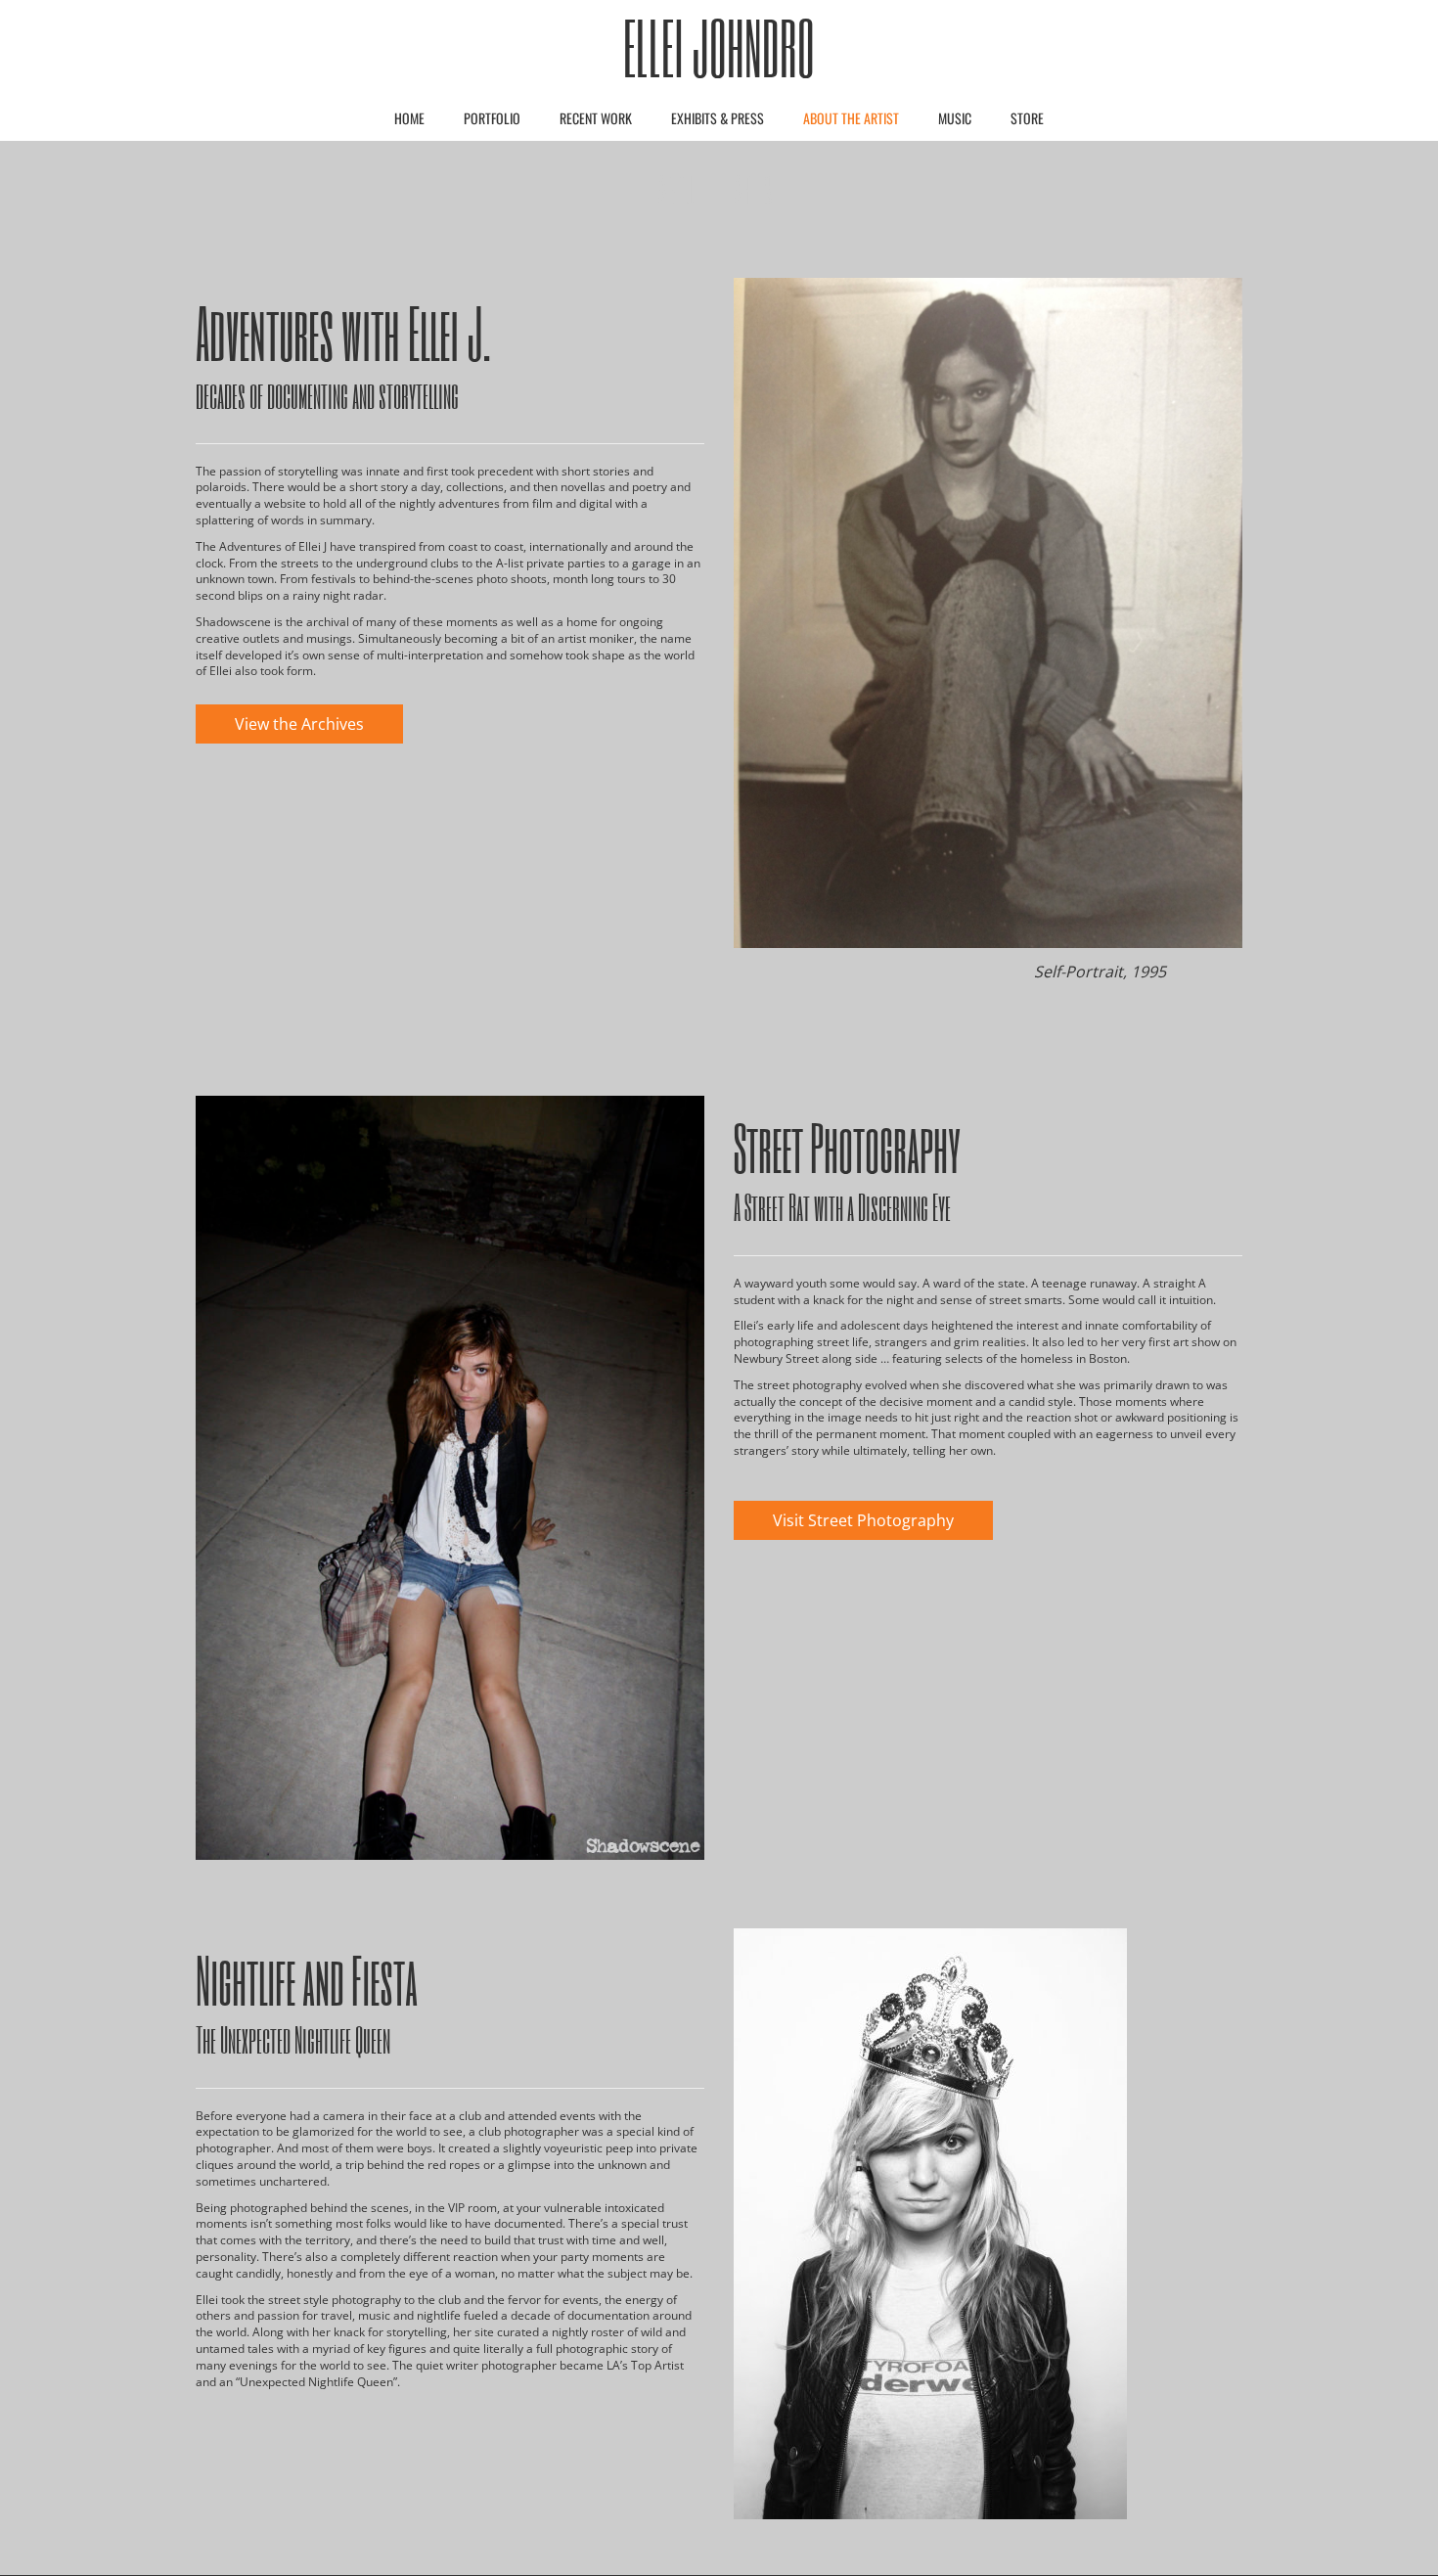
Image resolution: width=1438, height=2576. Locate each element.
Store (1027, 118)
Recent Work (596, 118)
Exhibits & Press (718, 118)
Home (409, 118)
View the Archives (299, 724)
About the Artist (851, 118)
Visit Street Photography (863, 1520)
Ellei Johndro (719, 47)
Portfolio (492, 118)
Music (955, 118)
